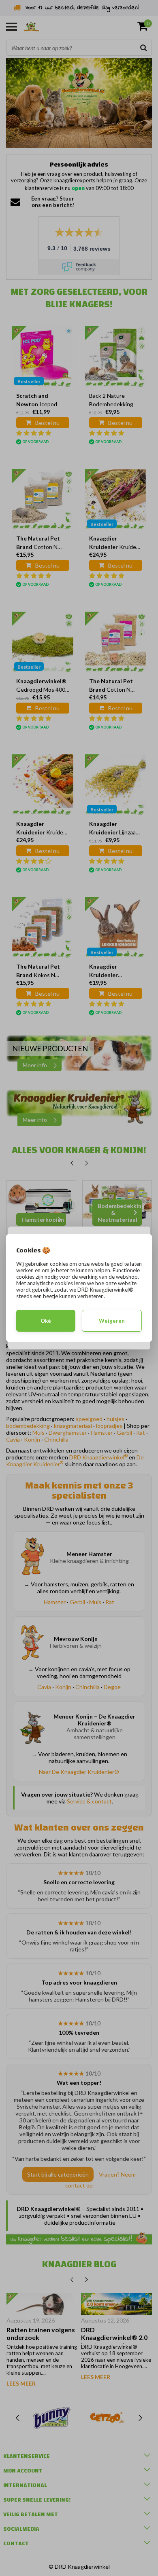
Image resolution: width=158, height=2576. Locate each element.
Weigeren (112, 1321)
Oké (46, 1321)
